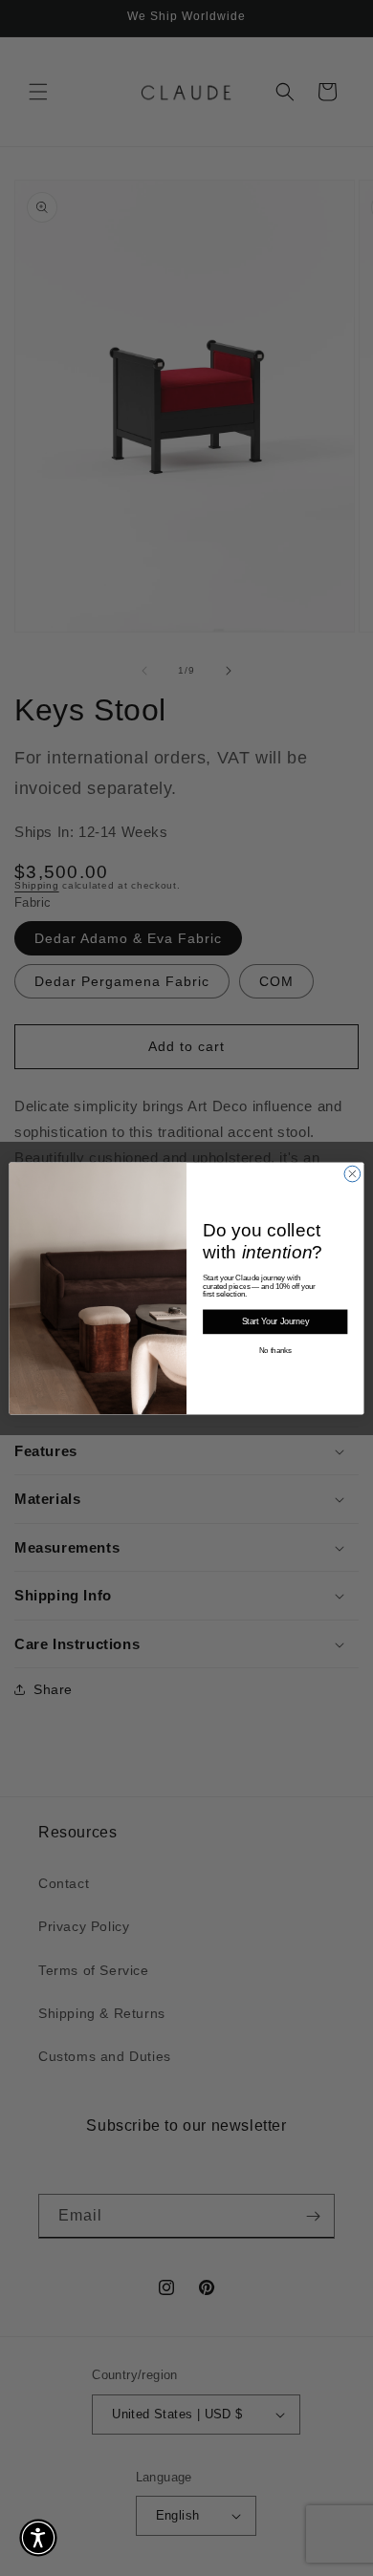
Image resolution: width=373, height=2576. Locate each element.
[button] (38, 2538)
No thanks (275, 1350)
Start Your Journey (275, 1321)
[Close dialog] (352, 1174)
